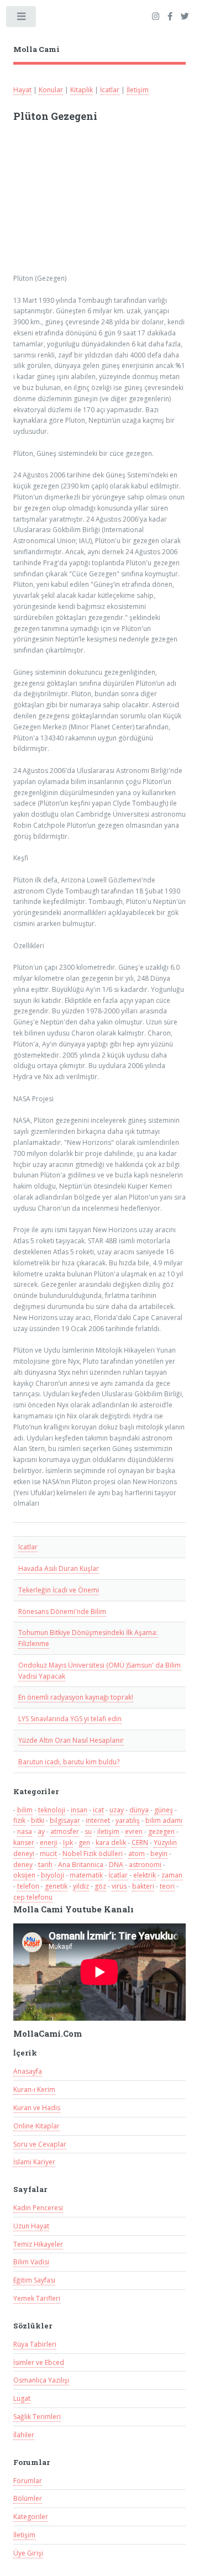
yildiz (81, 1886)
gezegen (161, 1831)
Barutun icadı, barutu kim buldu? (69, 1762)
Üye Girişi (28, 2553)
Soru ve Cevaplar (40, 2144)
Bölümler (28, 2498)
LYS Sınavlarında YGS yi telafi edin (70, 1719)
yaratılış (128, 1820)
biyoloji (53, 1875)
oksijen (24, 1875)
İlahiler (24, 2435)
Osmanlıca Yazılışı (41, 2380)
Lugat (22, 2398)
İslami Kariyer (34, 2162)
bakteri (143, 1886)
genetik (56, 1886)
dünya (139, 1810)
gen (84, 1842)
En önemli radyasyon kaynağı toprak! (76, 1697)
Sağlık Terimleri (37, 2417)
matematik (86, 1875)
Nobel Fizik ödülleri (93, 1854)
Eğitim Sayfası (34, 2280)
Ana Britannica (81, 1865)
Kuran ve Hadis (37, 2108)
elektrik (145, 1875)
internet (98, 1820)
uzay (117, 1810)
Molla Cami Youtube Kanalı (74, 1909)
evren (134, 1831)
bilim (25, 1810)
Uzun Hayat (31, 2226)
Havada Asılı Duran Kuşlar (59, 1568)
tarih (45, 1865)
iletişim (108, 1831)
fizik (19, 1820)
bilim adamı (164, 1820)
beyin (159, 1854)
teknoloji (52, 1810)
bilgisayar (65, 1820)
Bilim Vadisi (31, 2262)
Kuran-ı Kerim (34, 2089)
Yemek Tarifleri (37, 2298)
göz (100, 1886)
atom (137, 1854)
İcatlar (110, 90)
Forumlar (28, 2481)
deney (23, 1865)
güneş (164, 1810)
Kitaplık (82, 90)
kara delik (111, 1842)
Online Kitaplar (36, 2126)
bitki (38, 1820)
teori (167, 1886)
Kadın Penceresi (38, 2208)
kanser (24, 1842)
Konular (51, 90)
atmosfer (65, 1831)
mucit (48, 1854)
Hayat (22, 90)
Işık (68, 1842)
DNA (116, 1865)
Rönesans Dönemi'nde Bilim (62, 1612)
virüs (119, 1886)
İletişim (138, 90)
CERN (140, 1842)
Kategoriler (31, 2517)
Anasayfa (28, 2071)
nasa (25, 1831)
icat (98, 1810)
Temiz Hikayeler (38, 2244)
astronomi (145, 1865)
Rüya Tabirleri (35, 2344)
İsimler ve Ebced (39, 2362)
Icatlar (28, 1547)
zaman (172, 1875)
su (88, 1831)
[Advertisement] (97, 203)
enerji (49, 1842)
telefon (28, 1886)
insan (79, 1810)
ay (41, 1831)
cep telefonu (33, 1897)
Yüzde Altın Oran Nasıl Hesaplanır (71, 1740)
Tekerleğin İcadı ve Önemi (59, 1590)
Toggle (22, 19)
